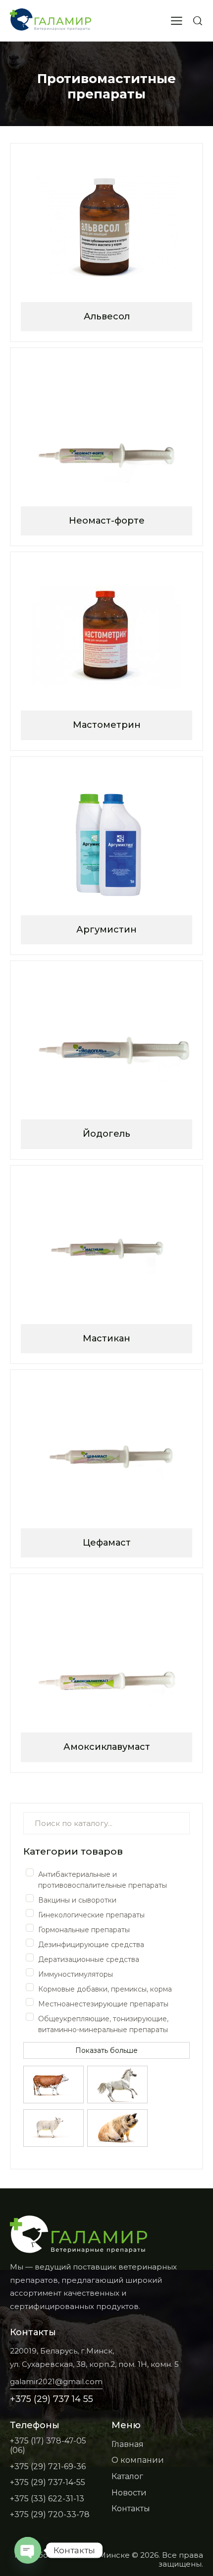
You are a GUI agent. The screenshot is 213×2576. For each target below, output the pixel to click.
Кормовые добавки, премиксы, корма (105, 1989)
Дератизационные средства (89, 1959)
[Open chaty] (28, 2550)
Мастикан (106, 1338)
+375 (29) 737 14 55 (52, 2399)
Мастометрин (107, 725)
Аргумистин (106, 930)
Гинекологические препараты (91, 1915)
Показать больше (106, 2050)
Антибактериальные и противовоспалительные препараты (103, 1880)
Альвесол (107, 316)
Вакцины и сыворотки (77, 1900)
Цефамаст (107, 1543)
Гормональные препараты (84, 1930)
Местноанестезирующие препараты (103, 2004)
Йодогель (106, 1134)
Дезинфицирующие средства (91, 1945)
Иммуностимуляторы (76, 1974)
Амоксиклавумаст (107, 1747)
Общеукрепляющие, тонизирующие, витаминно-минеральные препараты (103, 2024)
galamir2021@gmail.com (56, 2381)
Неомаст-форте (107, 521)
